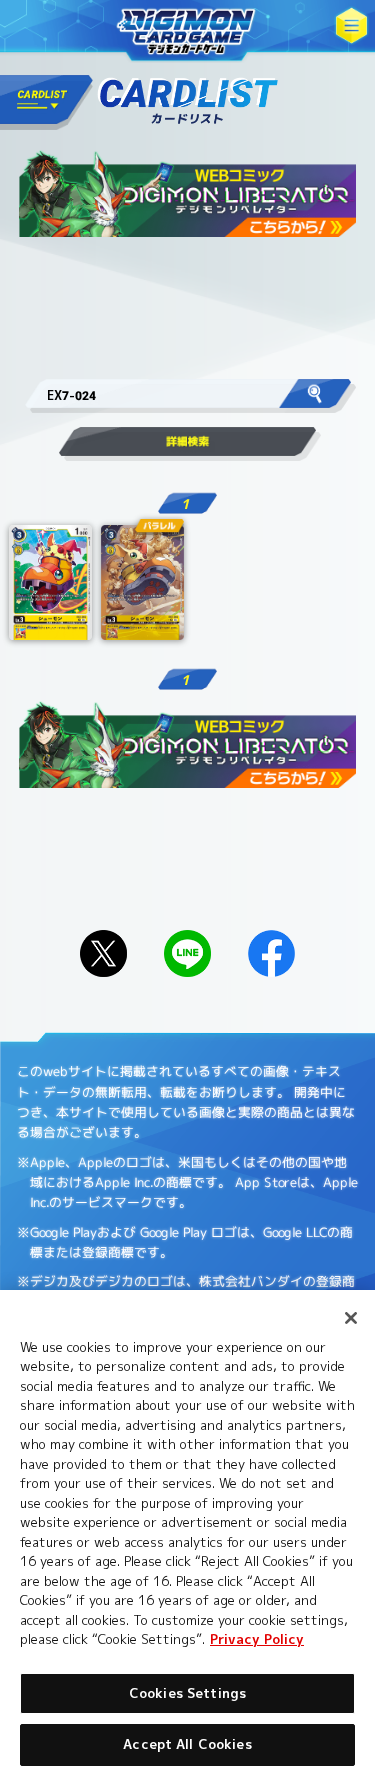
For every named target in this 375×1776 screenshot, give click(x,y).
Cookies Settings (187, 1693)
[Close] (351, 1318)
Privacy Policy (257, 1639)
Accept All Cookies (187, 1744)
